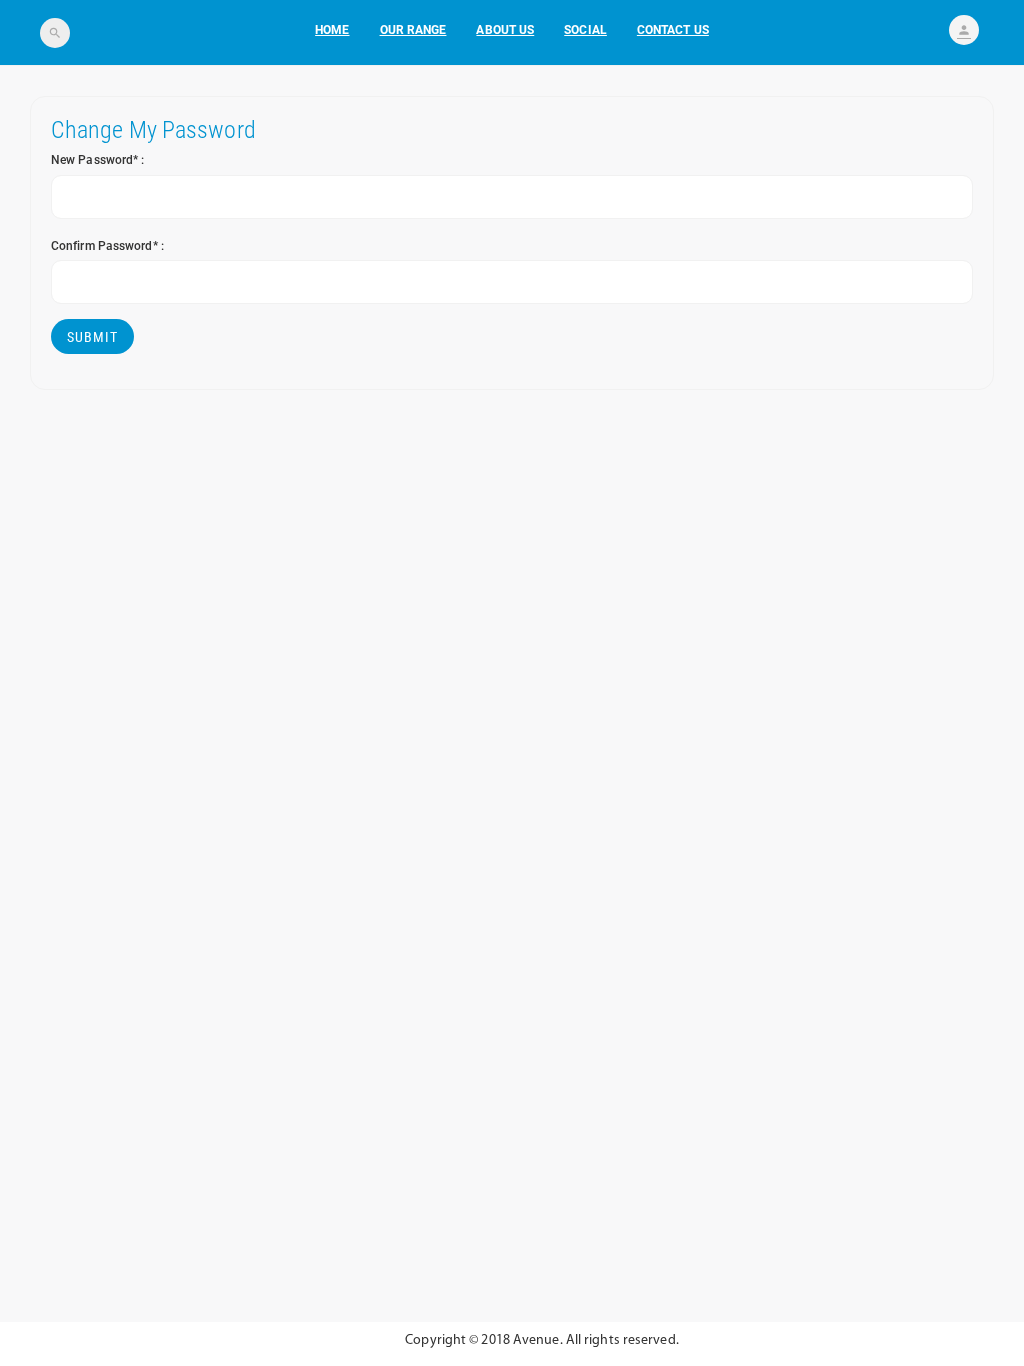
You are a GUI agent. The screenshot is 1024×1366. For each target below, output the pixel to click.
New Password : (98, 160)
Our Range (413, 30)
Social (585, 30)
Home (332, 30)
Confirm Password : (107, 246)
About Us (505, 30)
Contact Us (673, 30)
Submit (92, 337)
